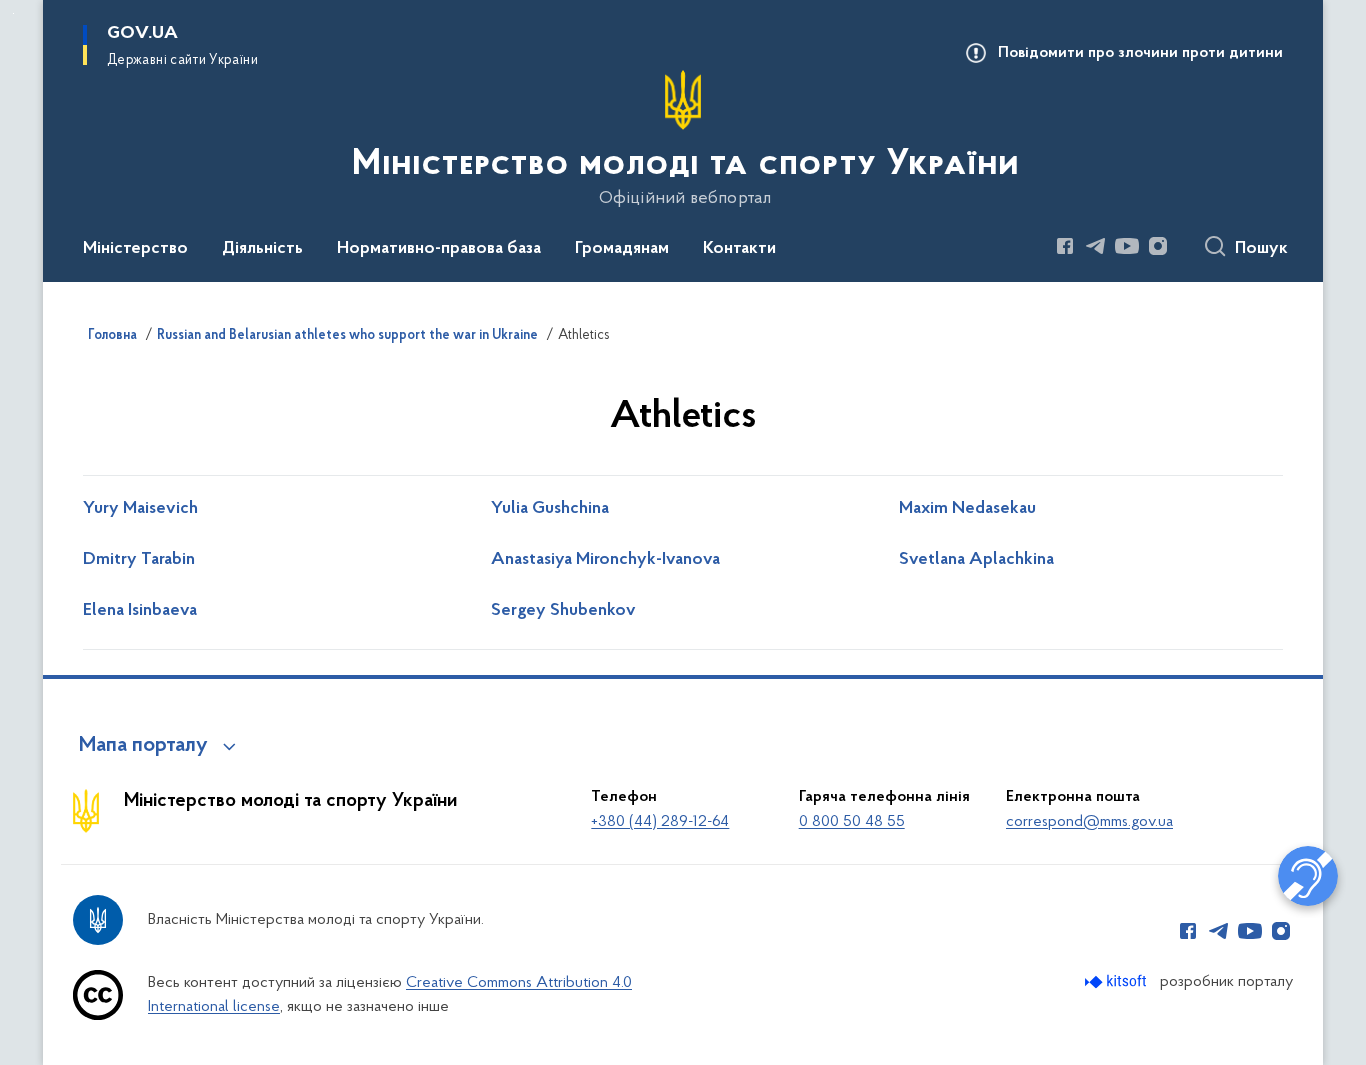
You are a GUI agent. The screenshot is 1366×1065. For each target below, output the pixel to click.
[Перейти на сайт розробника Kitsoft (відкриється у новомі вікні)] (1117, 981)
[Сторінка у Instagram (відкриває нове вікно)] (1158, 246)
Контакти (739, 249)
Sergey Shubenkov (563, 611)
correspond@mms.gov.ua (1089, 822)
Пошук (1261, 249)
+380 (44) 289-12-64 (660, 822)
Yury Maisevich (140, 509)
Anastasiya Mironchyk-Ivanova (605, 560)
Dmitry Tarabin (139, 560)
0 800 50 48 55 (852, 822)
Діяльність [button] (262, 249)
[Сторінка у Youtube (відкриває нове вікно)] (1127, 246)
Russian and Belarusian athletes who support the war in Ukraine (347, 336)
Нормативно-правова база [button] (439, 249)
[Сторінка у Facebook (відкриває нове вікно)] (1065, 246)
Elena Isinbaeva (140, 611)
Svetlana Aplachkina (976, 560)
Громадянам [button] (622, 249)
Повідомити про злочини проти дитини (1140, 53)
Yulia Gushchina (550, 509)
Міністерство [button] (135, 249)
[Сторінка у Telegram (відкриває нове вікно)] (1096, 246)
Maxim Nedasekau (967, 509)
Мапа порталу (143, 746)
